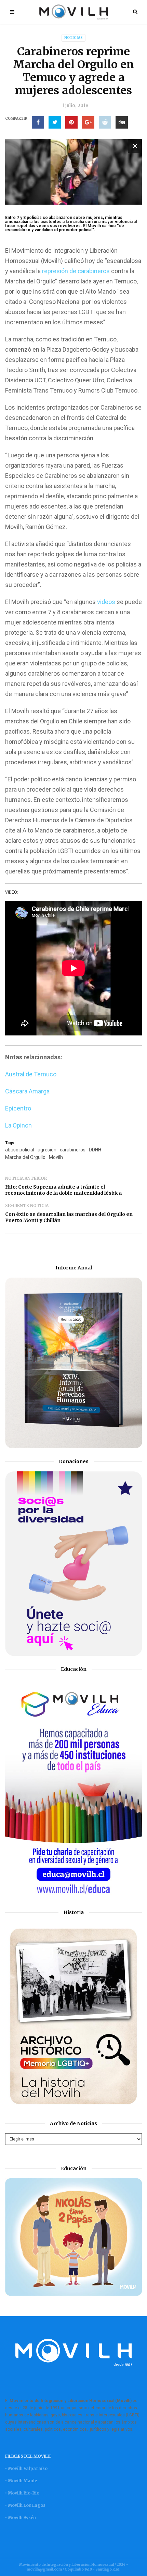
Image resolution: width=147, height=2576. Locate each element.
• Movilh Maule (21, 2481)
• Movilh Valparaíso (26, 2468)
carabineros (73, 1150)
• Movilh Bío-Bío (22, 2493)
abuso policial (20, 1150)
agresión (47, 1150)
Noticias (73, 38)
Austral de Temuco (31, 1074)
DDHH (95, 1150)
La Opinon (18, 1125)
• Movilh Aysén (21, 2518)
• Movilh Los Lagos (25, 2505)
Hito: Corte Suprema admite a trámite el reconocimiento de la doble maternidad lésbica (63, 1190)
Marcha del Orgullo (25, 1157)
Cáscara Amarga (27, 1091)
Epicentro (18, 1108)
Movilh (56, 1157)
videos (106, 602)
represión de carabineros (76, 271)
